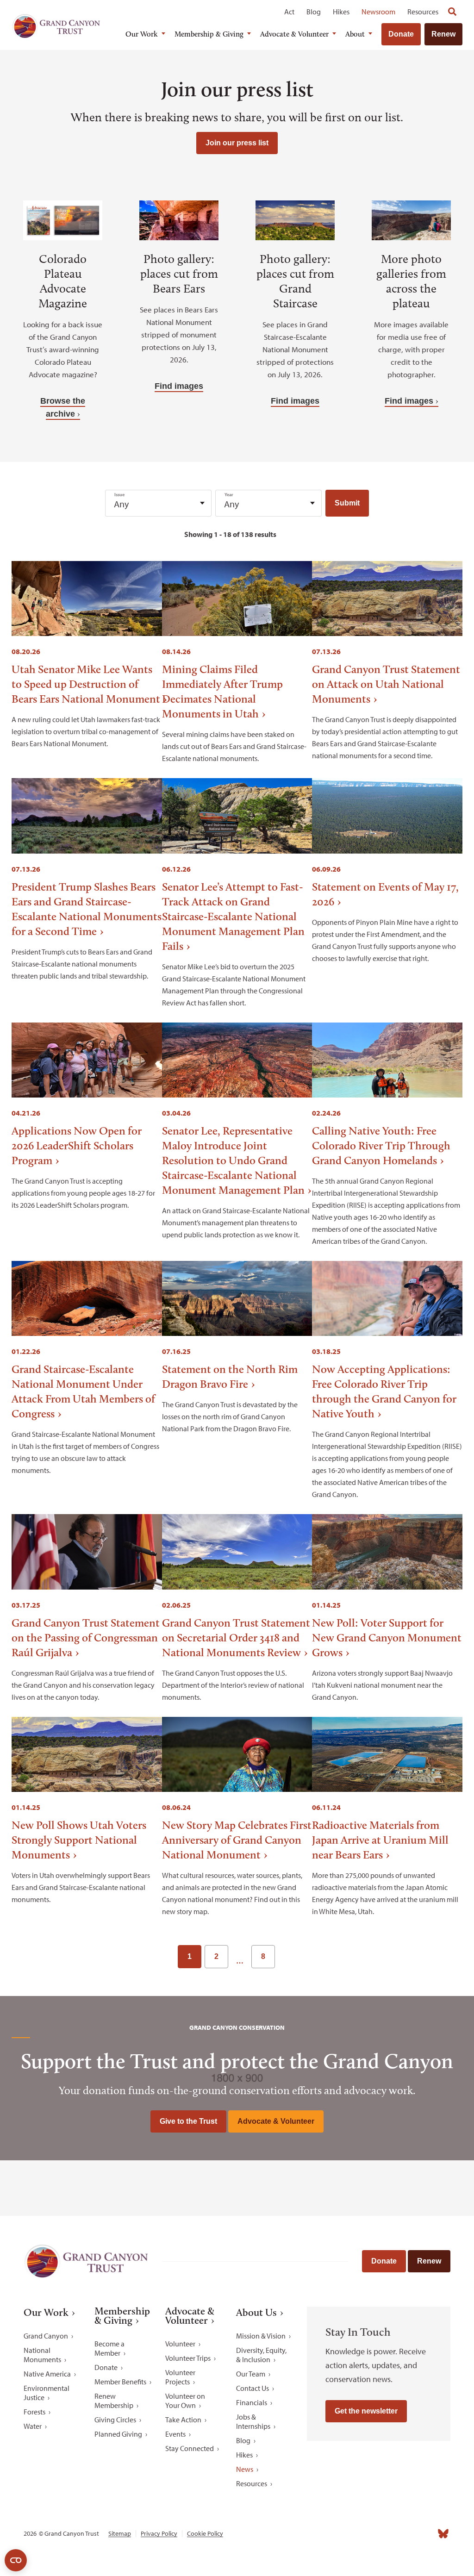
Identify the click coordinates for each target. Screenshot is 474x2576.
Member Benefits (120, 2382)
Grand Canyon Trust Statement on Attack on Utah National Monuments (386, 684)
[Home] (56, 26)
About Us (256, 2313)
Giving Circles (115, 2420)
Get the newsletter (366, 2411)
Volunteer (180, 2344)
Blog (314, 12)
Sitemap (120, 2534)
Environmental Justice (47, 2393)
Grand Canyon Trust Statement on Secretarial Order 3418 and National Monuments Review (236, 1637)
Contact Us (253, 2388)
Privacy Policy (159, 2534)
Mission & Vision (261, 2336)
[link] (287, 1957)
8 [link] (263, 1956)
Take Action (183, 2420)
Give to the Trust (188, 2121)
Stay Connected (190, 2448)
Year (229, 495)
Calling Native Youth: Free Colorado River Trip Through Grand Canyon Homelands (381, 1145)
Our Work (142, 34)
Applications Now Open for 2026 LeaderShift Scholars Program (77, 1145)
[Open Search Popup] (452, 12)
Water (33, 2426)
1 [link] (190, 1956)
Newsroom (378, 12)
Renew (443, 34)
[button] (347, 503)
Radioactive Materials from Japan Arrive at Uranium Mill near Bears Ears (380, 1840)
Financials (252, 2402)
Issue (119, 495)
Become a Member (109, 2348)
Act (289, 12)
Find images (179, 386)
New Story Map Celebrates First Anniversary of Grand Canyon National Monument (237, 1840)
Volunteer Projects (180, 2377)
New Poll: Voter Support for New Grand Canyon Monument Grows (387, 1637)
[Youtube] (409, 2533)
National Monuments (42, 2355)
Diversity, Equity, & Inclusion (261, 2355)
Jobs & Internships (253, 2421)
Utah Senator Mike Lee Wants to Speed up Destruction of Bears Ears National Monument (86, 684)
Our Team (251, 2374)
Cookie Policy (205, 2534)
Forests (34, 2412)
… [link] (240, 1961)
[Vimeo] (426, 2533)
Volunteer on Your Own (185, 2401)
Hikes (341, 12)
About (355, 34)
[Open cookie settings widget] (16, 2560)
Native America (47, 2374)
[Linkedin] (392, 2533)
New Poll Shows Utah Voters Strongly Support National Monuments (79, 1840)
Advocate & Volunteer (294, 34)
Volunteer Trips (188, 2358)
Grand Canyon (46, 2336)
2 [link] (216, 1956)
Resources (423, 12)
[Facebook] (357, 2533)
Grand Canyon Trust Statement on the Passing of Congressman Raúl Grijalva (86, 1637)
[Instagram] (374, 2533)
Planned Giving (118, 2434)
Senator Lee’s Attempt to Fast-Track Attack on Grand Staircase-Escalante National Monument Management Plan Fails (233, 916)
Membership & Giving (209, 34)
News (245, 2469)
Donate (401, 34)
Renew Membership (114, 2401)
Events (175, 2434)
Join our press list (237, 143)
